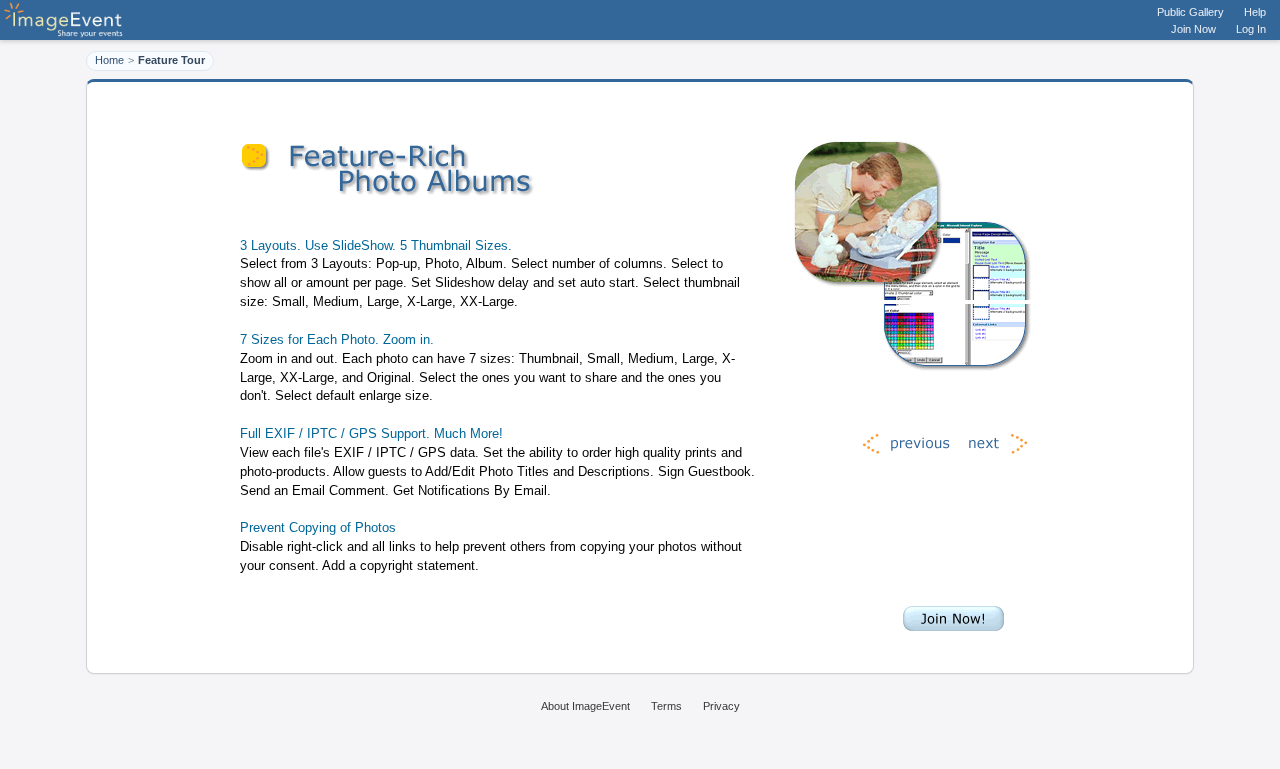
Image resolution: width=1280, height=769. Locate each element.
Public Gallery (1190, 12)
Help (1255, 12)
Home (109, 60)
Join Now (1193, 29)
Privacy (721, 706)
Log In (1251, 29)
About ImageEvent (585, 706)
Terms (666, 706)
